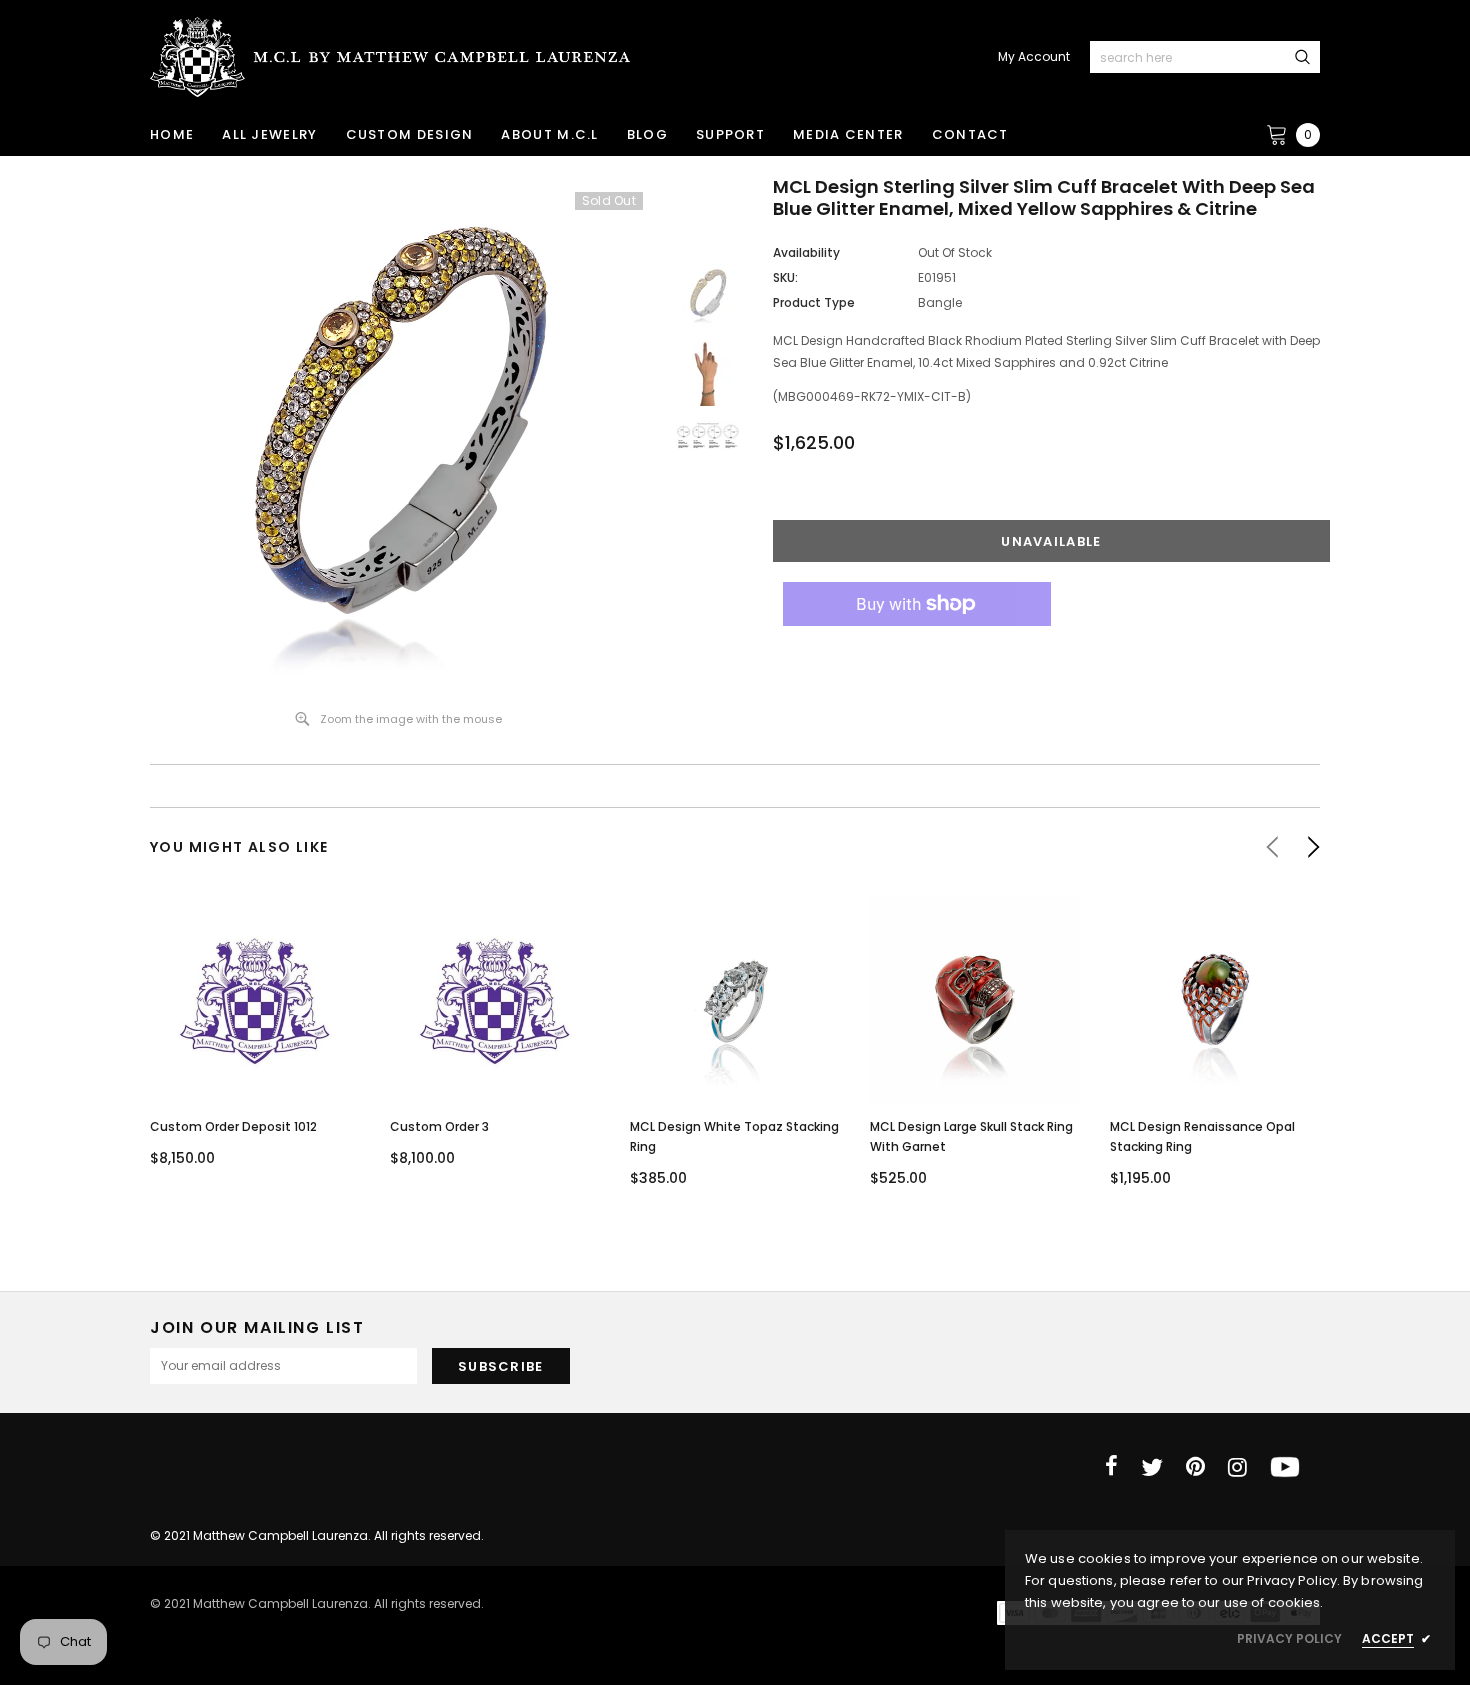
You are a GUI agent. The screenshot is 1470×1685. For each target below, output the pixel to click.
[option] (399, 435)
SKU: (785, 277)
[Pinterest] (1195, 1467)
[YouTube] (1285, 1467)
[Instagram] (1237, 1467)
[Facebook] (1111, 1467)
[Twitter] (1152, 1467)
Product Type (814, 302)
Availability (806, 252)
